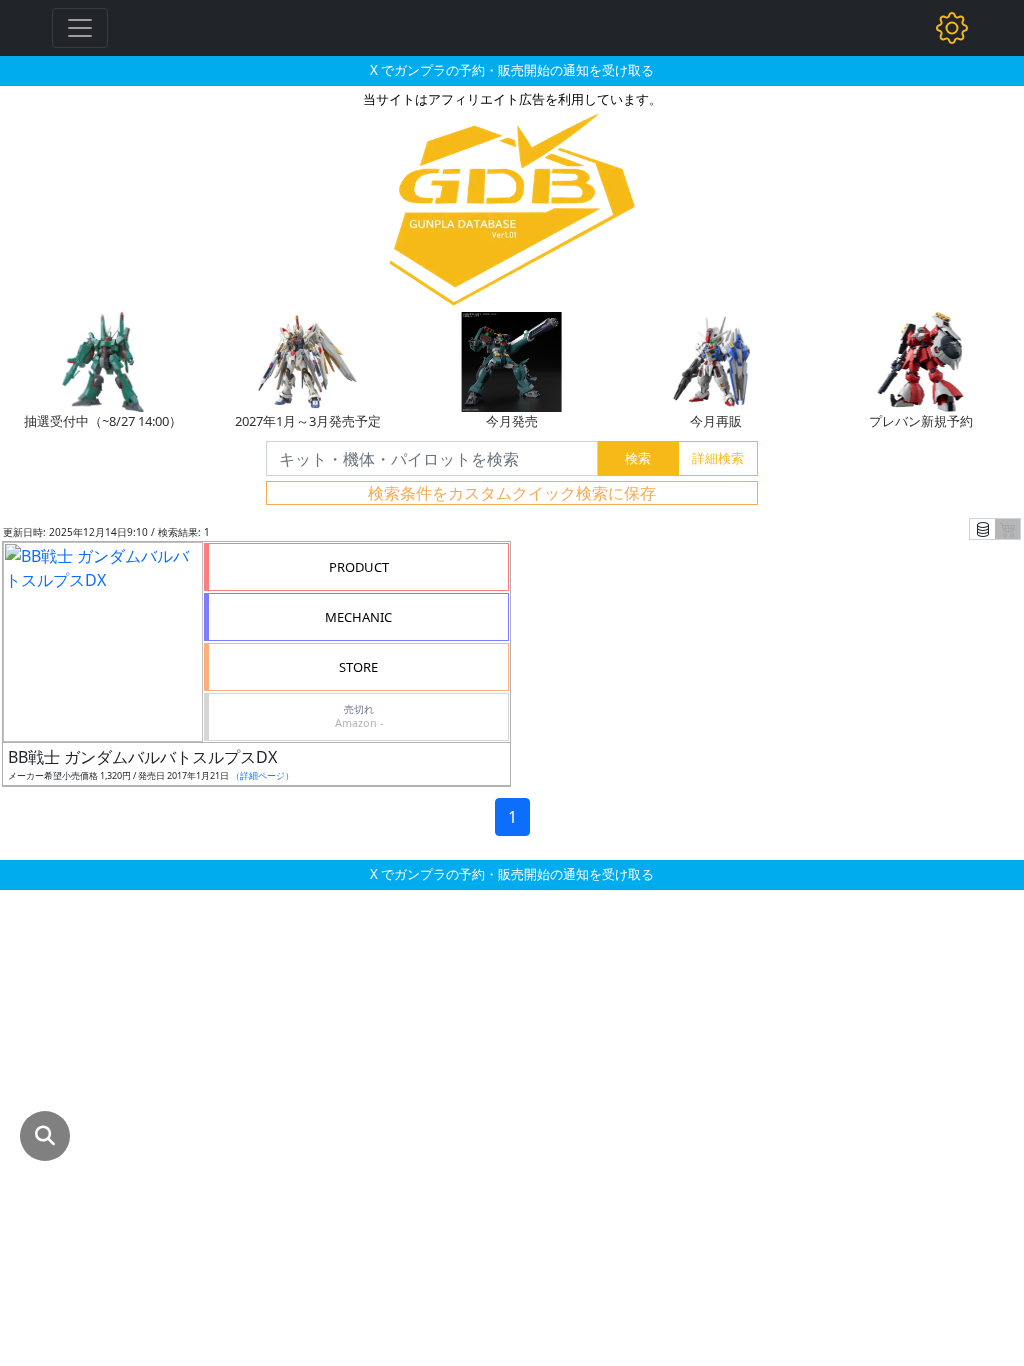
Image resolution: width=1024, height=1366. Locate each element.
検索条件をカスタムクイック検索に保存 (512, 493)
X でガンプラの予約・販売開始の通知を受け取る (512, 70)
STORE (358, 667)
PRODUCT (359, 567)
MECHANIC (358, 617)
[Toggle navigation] (80, 28)
